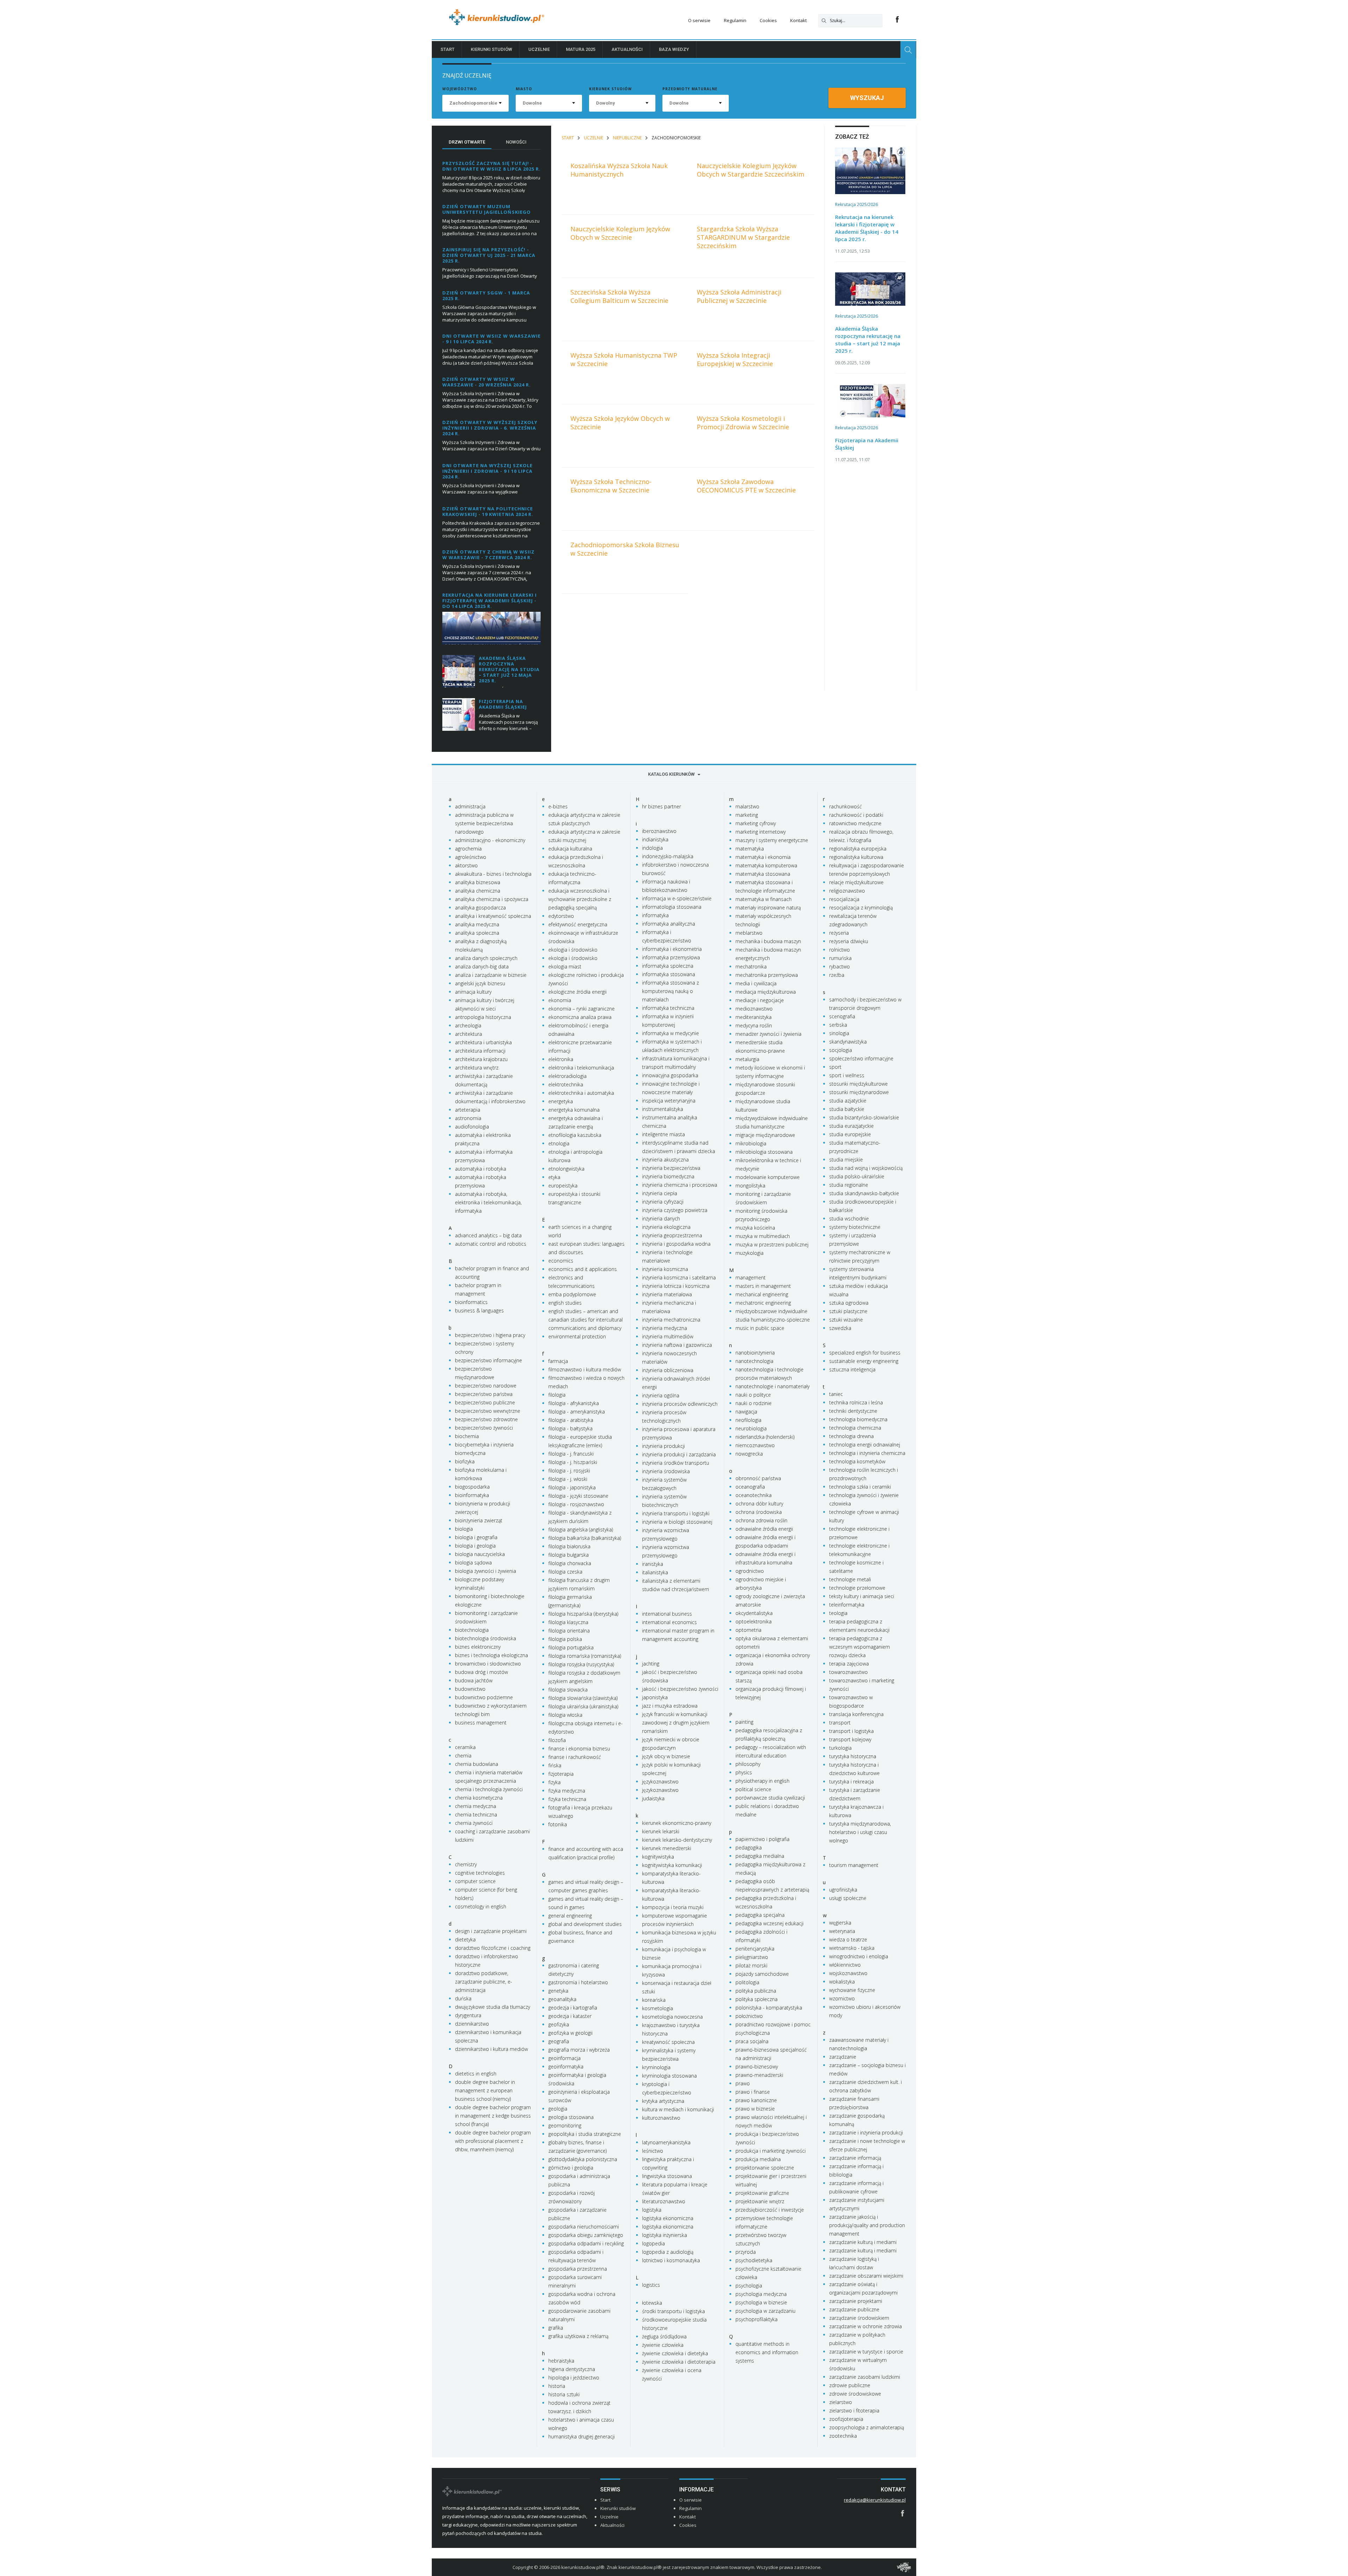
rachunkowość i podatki (856, 815)
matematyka (750, 849)
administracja (470, 806)
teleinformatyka (847, 1605)
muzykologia (749, 1253)
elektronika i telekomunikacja (581, 1068)
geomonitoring (565, 2125)
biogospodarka (472, 1487)
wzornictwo (842, 1998)
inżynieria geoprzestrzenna (672, 1235)
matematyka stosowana (763, 874)
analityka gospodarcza (480, 908)
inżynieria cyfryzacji (663, 1202)
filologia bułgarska (569, 1555)
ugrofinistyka (843, 1890)
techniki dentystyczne (853, 1411)
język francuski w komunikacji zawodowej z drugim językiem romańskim (676, 1723)
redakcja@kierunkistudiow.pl (875, 2500)
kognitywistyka (658, 1857)
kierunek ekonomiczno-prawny (677, 1823)
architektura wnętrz (477, 1068)
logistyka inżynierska (665, 2235)
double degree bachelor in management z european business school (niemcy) (485, 2090)
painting (744, 1722)
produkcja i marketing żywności (771, 2151)
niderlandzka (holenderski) (765, 1437)
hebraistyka (561, 2361)
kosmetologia (658, 2008)
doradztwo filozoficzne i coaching (493, 1948)
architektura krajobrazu (481, 1059)
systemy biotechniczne (855, 1227)
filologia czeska (565, 1572)
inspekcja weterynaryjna (669, 1101)
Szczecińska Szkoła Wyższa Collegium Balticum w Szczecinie (619, 296)
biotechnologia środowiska (485, 1638)
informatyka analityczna (669, 924)
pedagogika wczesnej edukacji (769, 1923)
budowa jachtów (474, 1680)
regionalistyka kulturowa (856, 857)
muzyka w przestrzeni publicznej (772, 1244)
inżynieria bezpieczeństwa (671, 1168)
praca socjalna (752, 2041)
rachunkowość (845, 806)
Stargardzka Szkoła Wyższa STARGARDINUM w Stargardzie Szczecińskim (743, 237)
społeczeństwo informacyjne (861, 1058)
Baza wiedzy (674, 49)
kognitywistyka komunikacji (672, 1865)
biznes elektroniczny (478, 1647)
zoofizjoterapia (846, 2419)
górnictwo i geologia (571, 2168)
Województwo (460, 89)
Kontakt (798, 20)
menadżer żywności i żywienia (768, 1034)
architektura (468, 1034)
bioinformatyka (472, 1495)
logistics (651, 2285)
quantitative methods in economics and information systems (767, 2352)
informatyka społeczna (668, 966)
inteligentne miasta (663, 1134)
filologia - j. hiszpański (573, 1462)
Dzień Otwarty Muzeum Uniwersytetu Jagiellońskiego (487, 209)
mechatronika (751, 966)
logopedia (653, 2243)
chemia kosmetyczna (479, 1798)
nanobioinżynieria (755, 1353)
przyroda (746, 2252)
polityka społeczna (756, 1999)
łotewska (652, 2303)
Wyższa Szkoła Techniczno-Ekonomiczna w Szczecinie (611, 486)
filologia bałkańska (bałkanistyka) (585, 1538)
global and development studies (585, 1924)
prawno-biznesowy (757, 2067)
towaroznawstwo (848, 1672)
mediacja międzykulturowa (766, 992)
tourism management (854, 1865)
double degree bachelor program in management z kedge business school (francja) (493, 2116)
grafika (556, 2328)
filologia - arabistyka (571, 1420)
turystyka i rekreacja (851, 1782)
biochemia (467, 1436)
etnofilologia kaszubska (575, 1135)
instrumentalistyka (663, 1109)
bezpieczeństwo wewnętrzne (488, 1411)
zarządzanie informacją (855, 2158)
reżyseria (839, 933)
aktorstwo (466, 865)
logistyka (652, 2210)
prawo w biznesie (755, 2109)
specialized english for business (865, 1353)
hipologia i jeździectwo (574, 2378)
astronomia (468, 1118)
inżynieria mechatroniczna (671, 1320)
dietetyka (465, 1939)
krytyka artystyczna (663, 2101)
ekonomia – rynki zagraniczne (582, 1009)
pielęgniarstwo (752, 1957)
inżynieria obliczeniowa (668, 1370)
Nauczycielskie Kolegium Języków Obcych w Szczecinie (620, 233)
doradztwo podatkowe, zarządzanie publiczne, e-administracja (484, 1982)
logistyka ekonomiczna (668, 2218)
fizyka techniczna (567, 1799)
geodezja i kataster (570, 2016)
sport (835, 1067)
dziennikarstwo (472, 2024)
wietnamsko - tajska (852, 1948)
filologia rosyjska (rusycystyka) (581, 1664)
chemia (463, 1756)
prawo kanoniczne (756, 2100)
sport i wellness (847, 1075)
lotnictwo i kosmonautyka (671, 2260)
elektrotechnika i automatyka (581, 1093)
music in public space (760, 1328)
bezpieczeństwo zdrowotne (486, 1419)
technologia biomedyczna (858, 1419)
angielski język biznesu (480, 983)
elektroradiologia (567, 1076)
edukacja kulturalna (570, 849)
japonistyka (655, 1697)
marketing (747, 815)
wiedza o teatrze (848, 1939)
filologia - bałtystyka (570, 1428)
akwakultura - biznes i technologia (493, 874)
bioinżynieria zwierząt (479, 1520)
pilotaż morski (751, 1965)
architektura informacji (480, 1051)
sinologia (839, 1033)
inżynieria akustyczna (665, 1160)
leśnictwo (653, 2151)
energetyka (561, 1101)
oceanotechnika (754, 1495)
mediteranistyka (754, 1017)
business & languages (479, 1310)
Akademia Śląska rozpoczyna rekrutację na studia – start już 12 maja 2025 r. (509, 669)
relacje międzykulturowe (856, 882)
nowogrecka (749, 1454)
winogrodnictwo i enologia (859, 1956)
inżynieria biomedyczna (668, 1176)
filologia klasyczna (568, 1622)
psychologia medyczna (761, 2294)
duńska (463, 1998)
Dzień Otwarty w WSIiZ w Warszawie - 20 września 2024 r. (487, 382)
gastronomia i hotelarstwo (578, 1982)
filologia (557, 1395)
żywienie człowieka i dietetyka (675, 2353)
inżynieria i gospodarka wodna (676, 1244)
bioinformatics (471, 1302)
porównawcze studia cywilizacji (770, 1798)
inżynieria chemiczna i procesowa (680, 1185)
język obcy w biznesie (666, 1756)
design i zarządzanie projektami (491, 1931)
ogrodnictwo (750, 1571)
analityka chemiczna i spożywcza (492, 899)
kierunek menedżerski (667, 1848)
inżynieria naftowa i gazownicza (677, 1345)
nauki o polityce (753, 1395)
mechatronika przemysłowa (767, 975)
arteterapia (468, 1110)
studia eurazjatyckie (851, 1126)
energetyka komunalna (574, 1110)
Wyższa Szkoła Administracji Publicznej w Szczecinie (739, 296)
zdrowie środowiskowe (855, 2394)
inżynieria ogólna (661, 1395)
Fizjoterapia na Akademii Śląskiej (503, 704)
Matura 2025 (581, 49)
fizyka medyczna (567, 1791)
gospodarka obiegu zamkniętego (586, 2235)
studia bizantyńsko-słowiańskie (864, 1117)
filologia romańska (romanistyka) (585, 1656)
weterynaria (842, 1931)
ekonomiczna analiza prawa (580, 1017)
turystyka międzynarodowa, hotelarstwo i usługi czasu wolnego (860, 1832)
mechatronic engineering (763, 1303)
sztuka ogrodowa (849, 1303)
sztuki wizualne (846, 1320)
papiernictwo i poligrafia (762, 1839)
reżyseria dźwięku (849, 941)
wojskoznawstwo (848, 1973)
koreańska (654, 2000)
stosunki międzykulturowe (858, 1084)
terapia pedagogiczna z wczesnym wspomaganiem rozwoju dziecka (860, 1647)
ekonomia (560, 1000)
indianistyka (655, 839)
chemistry (466, 1864)
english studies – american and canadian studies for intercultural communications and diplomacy (586, 1320)
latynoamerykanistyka (666, 2142)
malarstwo (747, 806)
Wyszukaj (867, 98)
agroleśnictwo (471, 857)
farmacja (558, 1361)
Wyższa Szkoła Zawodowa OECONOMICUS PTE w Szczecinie (746, 486)
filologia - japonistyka (572, 1487)
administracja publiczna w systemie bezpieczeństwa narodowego (484, 823)
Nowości (516, 142)
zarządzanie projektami (856, 2301)
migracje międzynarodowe (765, 1135)
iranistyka (653, 1564)
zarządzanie (843, 2057)
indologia (652, 848)
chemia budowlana (477, 1764)
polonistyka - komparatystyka (769, 2008)
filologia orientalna (569, 1631)
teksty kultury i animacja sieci (862, 1596)
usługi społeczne (848, 1898)
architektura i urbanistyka (483, 1042)
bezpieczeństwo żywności (484, 1428)
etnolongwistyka (566, 1169)
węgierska (840, 1923)
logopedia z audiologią (668, 2252)
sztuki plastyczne (848, 1311)
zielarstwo (841, 2402)
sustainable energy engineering (864, 1361)
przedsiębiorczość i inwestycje (770, 2210)
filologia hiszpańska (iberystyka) (583, 1614)
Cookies (768, 20)
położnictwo (749, 2016)
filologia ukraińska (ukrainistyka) (583, 1706)
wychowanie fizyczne (852, 1990)
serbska (838, 1025)
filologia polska (565, 1639)
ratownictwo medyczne (855, 823)
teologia (838, 1613)
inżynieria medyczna (665, 1328)
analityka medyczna (477, 924)
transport (840, 1723)
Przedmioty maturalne (690, 89)
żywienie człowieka (663, 2345)
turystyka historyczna (853, 1756)
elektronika (561, 1059)
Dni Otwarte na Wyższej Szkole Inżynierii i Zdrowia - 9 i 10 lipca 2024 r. (487, 471)
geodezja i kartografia (573, 2008)
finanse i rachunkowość (575, 1757)
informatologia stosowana (672, 907)
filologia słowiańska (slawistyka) (583, 1698)
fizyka (554, 1782)
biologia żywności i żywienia (485, 1571)
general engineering (570, 1916)
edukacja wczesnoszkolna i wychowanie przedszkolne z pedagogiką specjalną (580, 899)
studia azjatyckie (848, 1101)
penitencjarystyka (755, 1949)
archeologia (468, 1025)
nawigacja (746, 1412)
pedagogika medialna (760, 1856)
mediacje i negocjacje (760, 1000)
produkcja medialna (758, 2159)
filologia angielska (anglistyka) (581, 1529)
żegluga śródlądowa (664, 2336)
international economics (669, 1622)
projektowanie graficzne (762, 2193)
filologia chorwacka (570, 1563)
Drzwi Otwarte (467, 142)
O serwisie (699, 20)
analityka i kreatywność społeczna (493, 916)
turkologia (840, 1748)
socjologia (841, 1050)
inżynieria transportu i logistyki (676, 1513)
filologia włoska (565, 1715)
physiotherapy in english (762, 1781)
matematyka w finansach (764, 899)
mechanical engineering (762, 1294)
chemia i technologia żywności (489, 1789)
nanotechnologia (754, 1361)
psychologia (749, 2286)
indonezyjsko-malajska (668, 856)
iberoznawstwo (659, 831)
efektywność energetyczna (578, 924)
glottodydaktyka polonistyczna (583, 2159)
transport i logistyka (851, 1731)
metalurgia (747, 1059)
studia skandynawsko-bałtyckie (864, 1193)
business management (481, 1723)
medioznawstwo (754, 1009)
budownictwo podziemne (484, 1697)
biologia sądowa (473, 1562)
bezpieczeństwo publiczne (485, 1402)
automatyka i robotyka (481, 1169)
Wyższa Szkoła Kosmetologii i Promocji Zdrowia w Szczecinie (743, 423)
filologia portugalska (571, 1647)
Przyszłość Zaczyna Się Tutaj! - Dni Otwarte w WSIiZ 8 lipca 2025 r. (491, 166)
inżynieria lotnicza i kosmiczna (676, 1286)
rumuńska (840, 958)
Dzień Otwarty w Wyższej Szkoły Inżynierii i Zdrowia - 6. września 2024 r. (490, 428)
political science (753, 1789)
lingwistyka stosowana (667, 2176)
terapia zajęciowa (849, 1664)
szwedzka (840, 1328)
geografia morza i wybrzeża (579, 2050)
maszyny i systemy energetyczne (772, 840)
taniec (836, 1394)
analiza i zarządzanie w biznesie (491, 975)
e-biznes (558, 806)
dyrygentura (468, 2015)
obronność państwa (758, 1478)
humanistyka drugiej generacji (582, 2436)
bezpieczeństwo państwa (484, 1394)
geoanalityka (562, 1999)
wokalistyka (842, 1982)
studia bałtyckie (847, 1109)
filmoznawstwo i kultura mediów (585, 1369)
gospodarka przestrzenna (578, 2269)
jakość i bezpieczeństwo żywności (680, 1689)
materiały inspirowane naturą (768, 908)
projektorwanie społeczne (765, 2168)
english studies (565, 1303)
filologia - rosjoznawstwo (576, 1504)
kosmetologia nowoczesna (672, 2017)
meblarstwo (749, 933)
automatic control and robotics (491, 1244)
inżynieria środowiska (666, 1471)
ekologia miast (565, 966)
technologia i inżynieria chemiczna (867, 1453)
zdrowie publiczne (850, 2385)
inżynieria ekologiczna (666, 1227)
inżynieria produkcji (663, 1446)
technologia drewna (851, 1436)
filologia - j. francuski (571, 1454)
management (751, 1277)
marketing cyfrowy (756, 823)
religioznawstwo (847, 891)
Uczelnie (539, 49)
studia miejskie (846, 1160)
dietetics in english (476, 2074)
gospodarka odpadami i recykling (586, 2243)
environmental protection (577, 1336)
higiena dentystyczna (572, 2369)
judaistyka (653, 1798)
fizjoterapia (561, 1774)
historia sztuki (564, 2394)
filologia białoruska (569, 1546)
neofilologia (748, 1420)
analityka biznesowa (478, 882)
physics (744, 1772)
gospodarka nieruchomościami (584, 2227)
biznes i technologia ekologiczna (491, 1655)
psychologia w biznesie (761, 2302)
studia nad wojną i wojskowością (866, 1168)
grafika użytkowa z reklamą (578, 2336)
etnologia (559, 1143)
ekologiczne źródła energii (577, 992)
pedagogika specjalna (760, 1915)
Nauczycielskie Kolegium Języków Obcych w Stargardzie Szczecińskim (751, 170)
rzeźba (837, 975)
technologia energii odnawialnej (865, 1445)
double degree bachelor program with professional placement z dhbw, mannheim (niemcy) (493, 2141)
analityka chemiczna (478, 891)
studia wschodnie (849, 1219)
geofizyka (559, 2024)
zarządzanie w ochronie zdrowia (865, 2326)
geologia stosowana (571, 2117)
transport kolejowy (850, 1739)
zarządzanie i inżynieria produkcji (866, 2133)
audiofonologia (472, 1127)
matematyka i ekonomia (763, 857)
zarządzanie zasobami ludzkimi (865, 2377)
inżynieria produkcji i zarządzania (679, 1454)
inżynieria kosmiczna (665, 1269)
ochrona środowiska (759, 1512)
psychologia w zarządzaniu (765, 2311)
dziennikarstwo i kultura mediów (491, 2049)
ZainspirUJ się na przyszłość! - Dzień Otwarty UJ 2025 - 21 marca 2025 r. (489, 255)
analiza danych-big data (482, 966)
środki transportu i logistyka (673, 2311)
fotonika (558, 1824)
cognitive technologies (480, 1873)
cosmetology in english (481, 1906)
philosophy (748, 1764)
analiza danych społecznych (486, 958)
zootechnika (843, 2436)
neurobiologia (751, 1428)
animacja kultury (473, 992)
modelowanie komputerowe (768, 1177)
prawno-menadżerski (759, 2075)
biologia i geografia (476, 1537)
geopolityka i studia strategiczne (585, 2134)
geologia (558, 2109)
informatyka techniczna (668, 1008)
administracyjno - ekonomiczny (490, 840)
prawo (743, 2083)
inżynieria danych (661, 1219)
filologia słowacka (568, 1690)
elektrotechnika (566, 1084)
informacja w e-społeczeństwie (677, 898)
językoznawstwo (660, 1782)
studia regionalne (849, 1185)
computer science (475, 1881)
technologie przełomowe (857, 1588)
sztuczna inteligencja (852, 1369)
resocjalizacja (844, 899)
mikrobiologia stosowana (764, 1152)
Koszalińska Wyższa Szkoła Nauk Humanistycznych (619, 170)
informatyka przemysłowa (671, 957)
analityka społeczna (477, 933)
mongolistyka (750, 1186)
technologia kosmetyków (857, 1461)
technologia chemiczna (855, 1428)
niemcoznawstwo (755, 1445)
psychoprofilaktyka (756, 2319)
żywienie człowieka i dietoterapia (679, 2362)
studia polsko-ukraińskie (857, 1176)
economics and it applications (583, 1269)
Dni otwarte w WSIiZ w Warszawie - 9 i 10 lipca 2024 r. (491, 339)
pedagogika (749, 1847)
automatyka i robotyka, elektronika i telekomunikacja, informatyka (488, 1202)
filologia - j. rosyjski (569, 1471)
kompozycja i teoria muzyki (673, 1907)
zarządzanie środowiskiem (859, 2318)
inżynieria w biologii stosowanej (677, 1522)
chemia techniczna (476, 1815)
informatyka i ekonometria (672, 949)
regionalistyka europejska (858, 849)
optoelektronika (754, 1621)
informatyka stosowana (669, 974)
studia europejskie (850, 1134)
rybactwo (840, 966)
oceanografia (750, 1487)
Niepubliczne (627, 138)
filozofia (557, 1740)
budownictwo (470, 1689)
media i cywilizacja (756, 983)
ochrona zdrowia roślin (761, 1520)
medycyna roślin (754, 1025)
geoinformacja (564, 2058)
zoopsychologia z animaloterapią (867, 2427)
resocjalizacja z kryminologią (861, 908)
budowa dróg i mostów (481, 1672)
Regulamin (735, 20)
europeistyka (563, 1186)
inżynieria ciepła (660, 1193)
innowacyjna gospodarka (670, 1075)
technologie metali (850, 1579)
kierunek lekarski (661, 1831)
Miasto (524, 89)
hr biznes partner (662, 806)
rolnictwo (840, 950)
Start (448, 49)
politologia (747, 1982)
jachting (651, 1664)
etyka (554, 1177)
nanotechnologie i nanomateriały (772, 1386)
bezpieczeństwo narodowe (486, 1386)
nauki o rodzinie (754, 1403)
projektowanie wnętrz (760, 2201)
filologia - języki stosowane (578, 1496)
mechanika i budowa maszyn (768, 941)
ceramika (465, 1747)
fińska (555, 1765)
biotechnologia (472, 1630)
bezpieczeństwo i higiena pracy (490, 1335)
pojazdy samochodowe (762, 1974)
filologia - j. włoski (568, 1479)
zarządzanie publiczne (854, 2309)
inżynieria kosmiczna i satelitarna (679, 1277)
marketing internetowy (761, 832)
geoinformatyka (566, 2067)
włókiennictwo (845, 1965)
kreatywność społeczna (668, 2042)
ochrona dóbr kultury (759, 1504)
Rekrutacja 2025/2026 (857, 204)
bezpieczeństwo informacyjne (488, 1360)
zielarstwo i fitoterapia (854, 2411)
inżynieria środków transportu (676, 1463)
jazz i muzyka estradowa (670, 1706)
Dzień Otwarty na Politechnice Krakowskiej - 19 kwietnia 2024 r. (488, 511)
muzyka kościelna (755, 1228)
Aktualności (627, 49)
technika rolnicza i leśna (856, 1402)
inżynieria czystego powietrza (675, 1210)
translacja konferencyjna (856, 1714)
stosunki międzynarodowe (859, 1092)
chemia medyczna (475, 1806)
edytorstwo (561, 916)
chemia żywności (474, 1823)
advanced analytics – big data (488, 1235)
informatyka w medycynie (670, 1033)
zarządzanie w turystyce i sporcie (866, 2352)
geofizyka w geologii (570, 2033)
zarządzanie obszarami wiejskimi (866, 2276)
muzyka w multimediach (763, 1236)
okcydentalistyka (754, 1613)
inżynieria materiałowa (667, 1294)
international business (667, 1614)
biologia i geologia (475, 1546)
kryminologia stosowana (669, 2076)
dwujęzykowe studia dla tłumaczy (493, 2007)
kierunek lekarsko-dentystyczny (677, 1840)
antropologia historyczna (483, 1017)
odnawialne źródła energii (764, 1529)
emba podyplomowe (572, 1294)
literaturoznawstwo (664, 2201)
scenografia (842, 1016)
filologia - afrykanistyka (574, 1403)
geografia (559, 2041)
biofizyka (465, 1461)
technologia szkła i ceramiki (860, 1487)
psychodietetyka (754, 2260)
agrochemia (468, 849)
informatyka (655, 915)
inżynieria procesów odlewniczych (680, 1404)
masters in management (763, 1286)
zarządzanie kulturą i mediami (863, 2242)
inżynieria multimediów (668, 1336)
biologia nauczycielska (480, 1554)
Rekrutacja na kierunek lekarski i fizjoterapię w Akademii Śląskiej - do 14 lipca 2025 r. (490, 601)
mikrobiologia (751, 1143)
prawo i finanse (753, 2092)
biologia (464, 1529)
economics (561, 1261)
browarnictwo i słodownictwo (488, 1664)
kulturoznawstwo (661, 2118)
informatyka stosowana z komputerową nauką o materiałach (670, 991)
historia (557, 2386)
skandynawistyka (848, 1042)
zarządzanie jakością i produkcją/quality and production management (867, 2225)
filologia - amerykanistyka (577, 1412)
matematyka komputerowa (766, 865)
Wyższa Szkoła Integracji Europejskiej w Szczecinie (735, 359)
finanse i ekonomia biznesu (579, 1749)
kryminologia (656, 2067)
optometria (748, 1630)
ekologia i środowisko (573, 950)
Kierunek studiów (610, 89)
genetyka (558, 1991)
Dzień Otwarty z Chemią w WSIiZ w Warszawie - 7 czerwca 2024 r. (488, 555)
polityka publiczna (756, 1991)
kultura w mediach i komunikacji (678, 2109)
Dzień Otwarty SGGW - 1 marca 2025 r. (486, 296)
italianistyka (655, 1572)
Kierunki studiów (491, 49)
